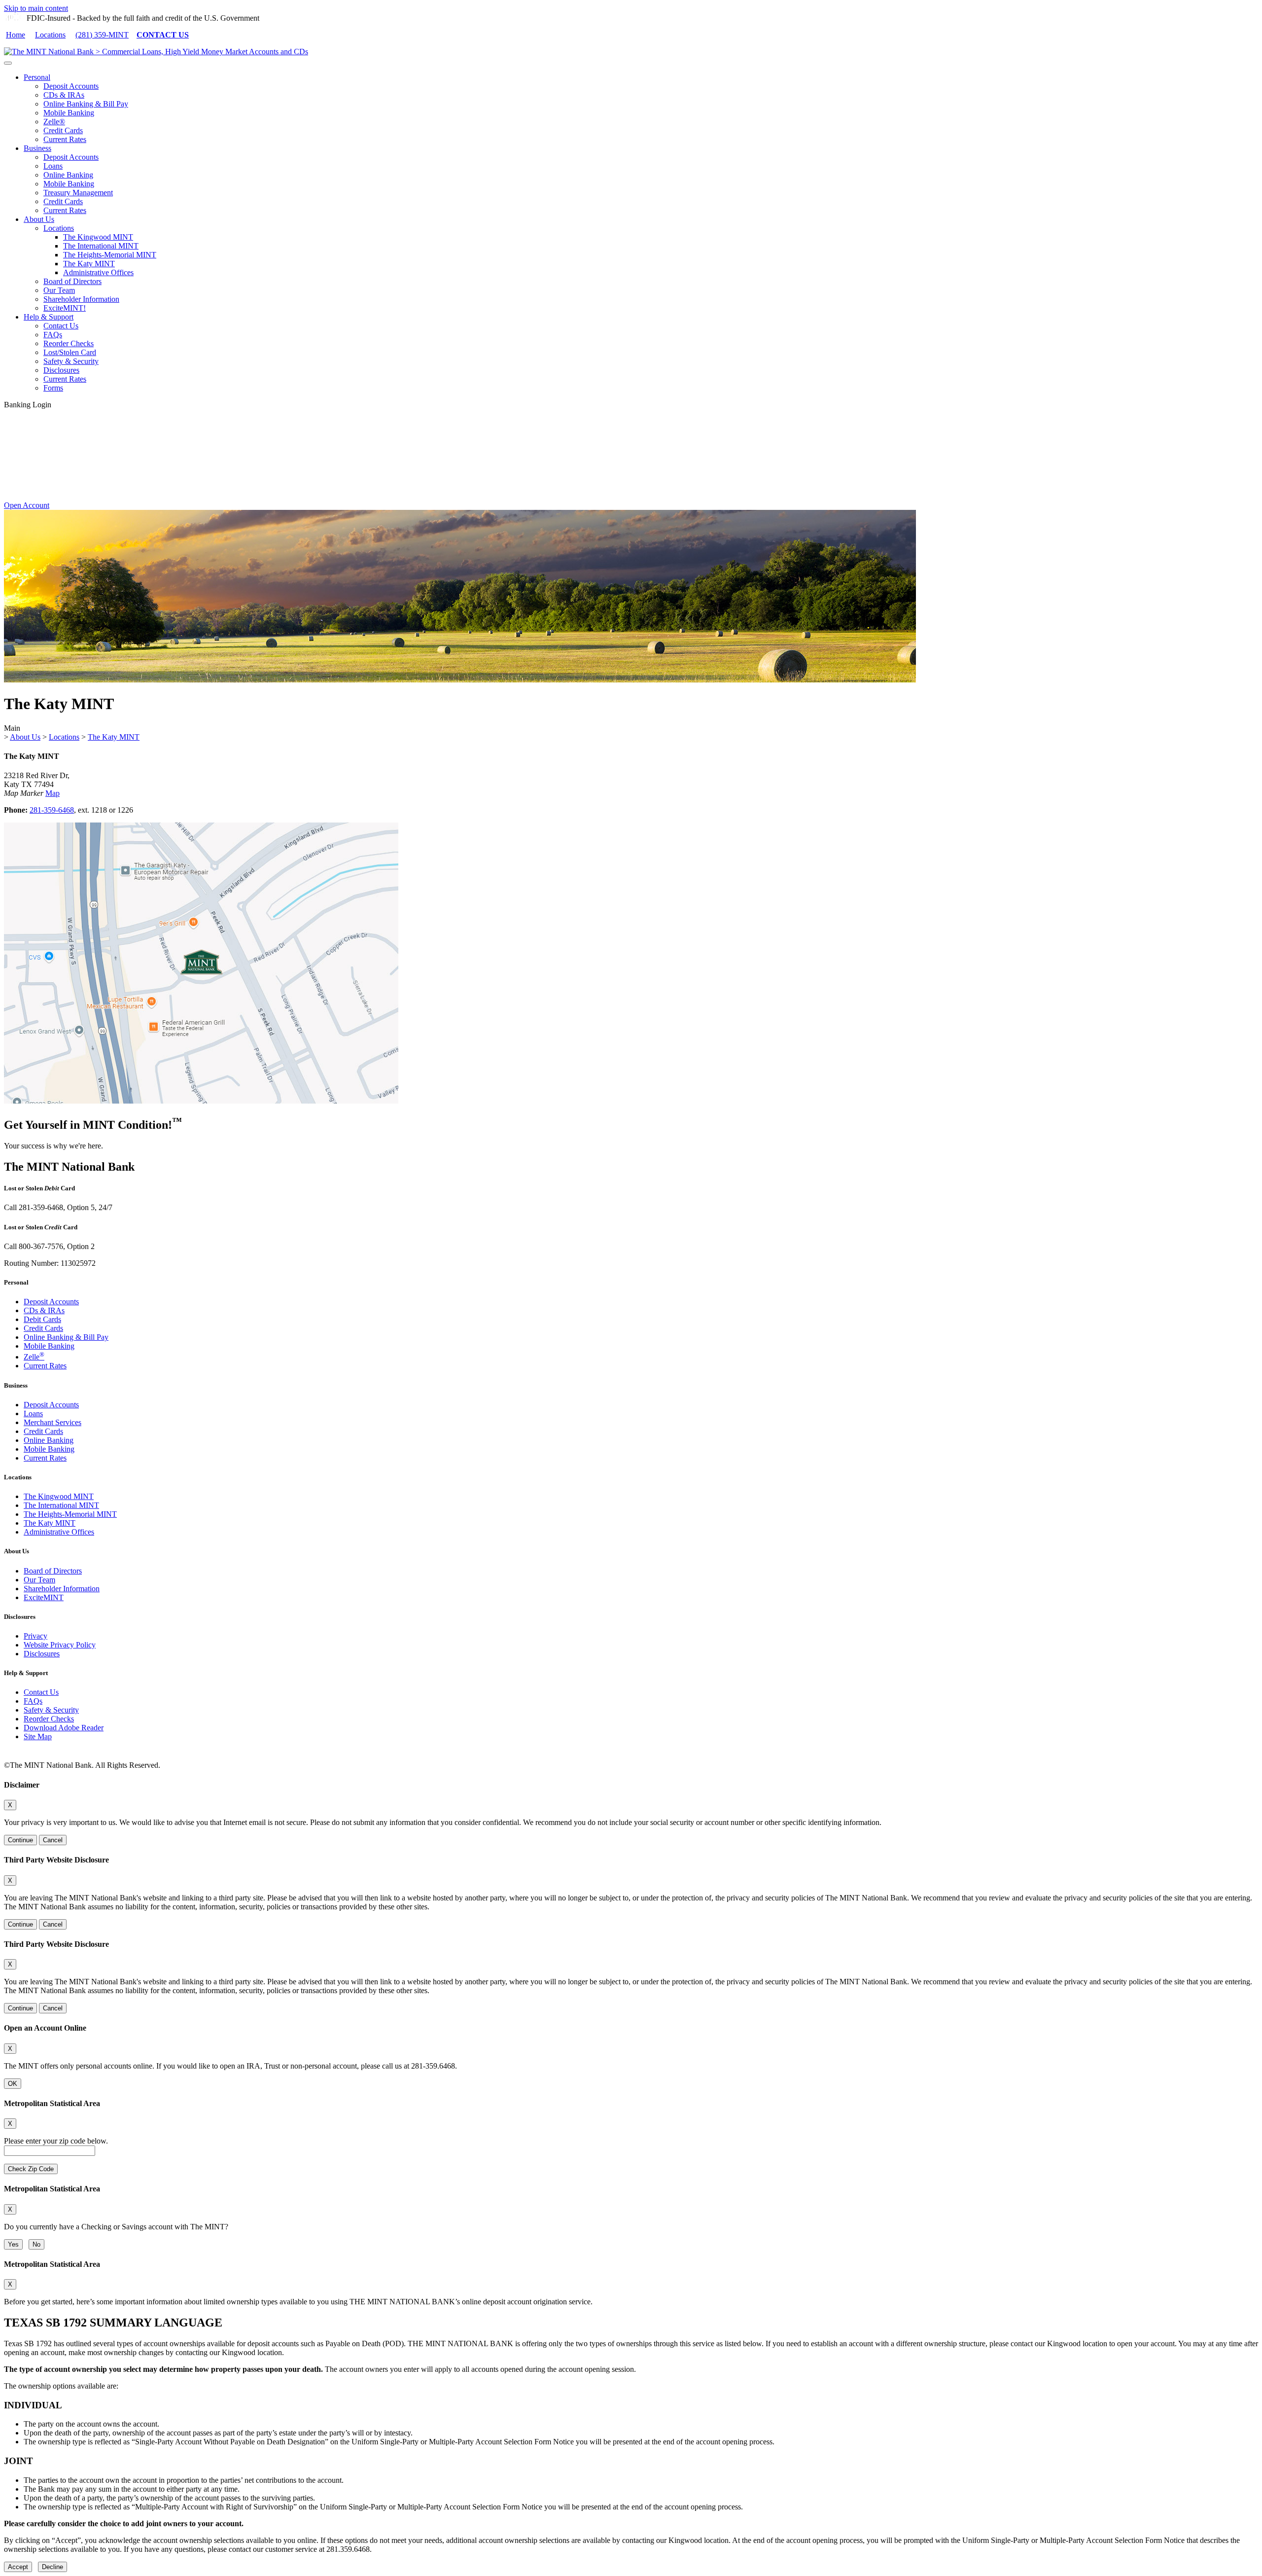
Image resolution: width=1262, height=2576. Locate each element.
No (36, 2244)
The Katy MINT (89, 264)
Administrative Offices (98, 272)
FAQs (53, 335)
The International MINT (101, 246)
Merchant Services (53, 1422)
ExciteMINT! (65, 308)
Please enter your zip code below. (56, 2141)
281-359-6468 (52, 810)
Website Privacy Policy (60, 1645)
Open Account (27, 505)
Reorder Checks (69, 343)
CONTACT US (163, 35)
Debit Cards (42, 1319)
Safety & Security (71, 361)
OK (13, 2084)
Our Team (59, 290)
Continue (20, 1840)
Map (53, 793)
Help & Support (49, 317)
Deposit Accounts (71, 86)
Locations (50, 35)
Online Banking (68, 175)
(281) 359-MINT (102, 35)
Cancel (53, 1840)
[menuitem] (641, 108)
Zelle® (54, 122)
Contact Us (61, 326)
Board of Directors (72, 281)
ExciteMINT (44, 1597)
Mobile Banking (69, 113)
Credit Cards (63, 130)
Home (16, 35)
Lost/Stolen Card (70, 352)
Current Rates (65, 139)
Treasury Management (78, 193)
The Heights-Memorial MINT (110, 255)
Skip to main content (36, 8)
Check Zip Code (31, 2169)
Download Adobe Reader (64, 1728)
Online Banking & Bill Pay (86, 104)
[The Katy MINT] (201, 1101)
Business (37, 148)
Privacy (35, 1636)
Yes (13, 2244)
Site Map (38, 1736)
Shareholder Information (81, 299)
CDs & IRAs (64, 95)
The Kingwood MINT (98, 237)
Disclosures (61, 370)
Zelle (34, 1357)
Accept (18, 2567)
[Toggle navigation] (8, 63)
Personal (37, 77)
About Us (39, 219)
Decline (53, 2567)
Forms (53, 388)
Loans (53, 166)
